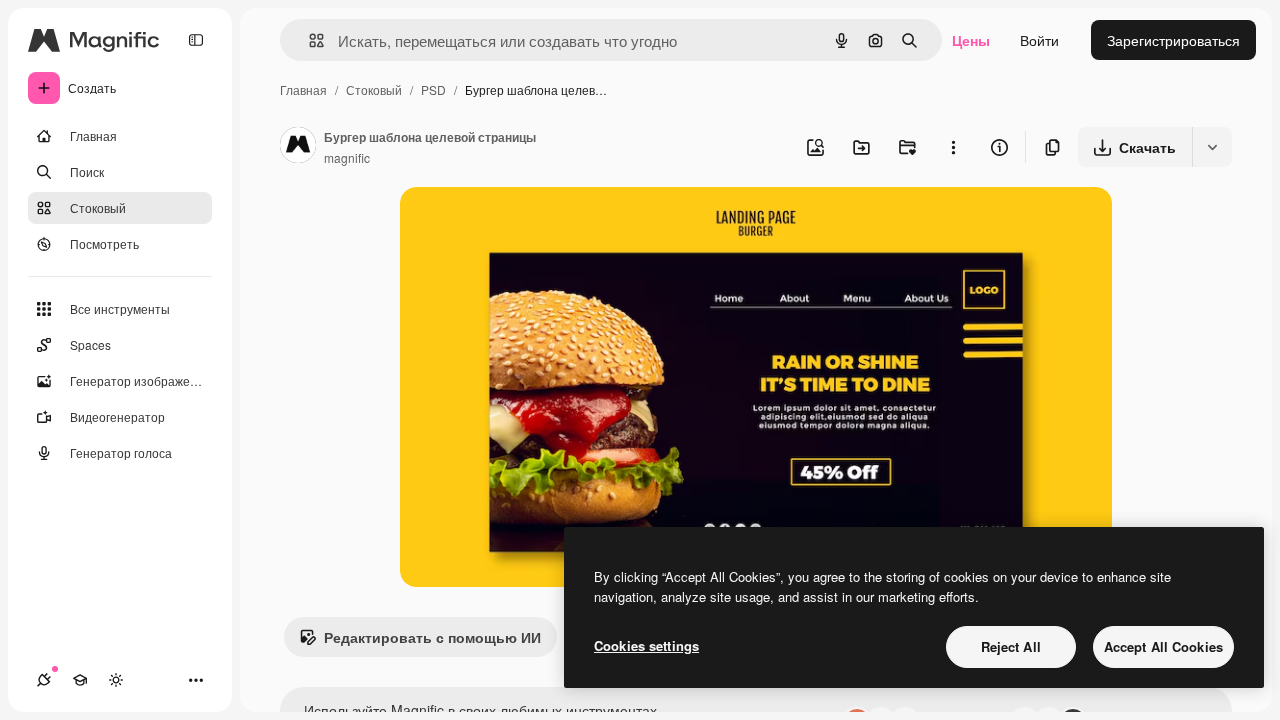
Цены (971, 40)
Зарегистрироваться (1173, 40)
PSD (433, 89)
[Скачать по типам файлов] (1212, 147)
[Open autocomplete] (308, 40)
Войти (1039, 40)
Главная (303, 89)
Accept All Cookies (1163, 646)
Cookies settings (646, 645)
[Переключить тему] (116, 680)
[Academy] (80, 680)
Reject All (1011, 646)
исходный (534, 225)
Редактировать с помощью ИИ (432, 637)
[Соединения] (44, 680)
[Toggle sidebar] (196, 40)
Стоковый (374, 89)
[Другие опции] (953, 147)
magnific (347, 157)
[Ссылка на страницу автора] (298, 147)
